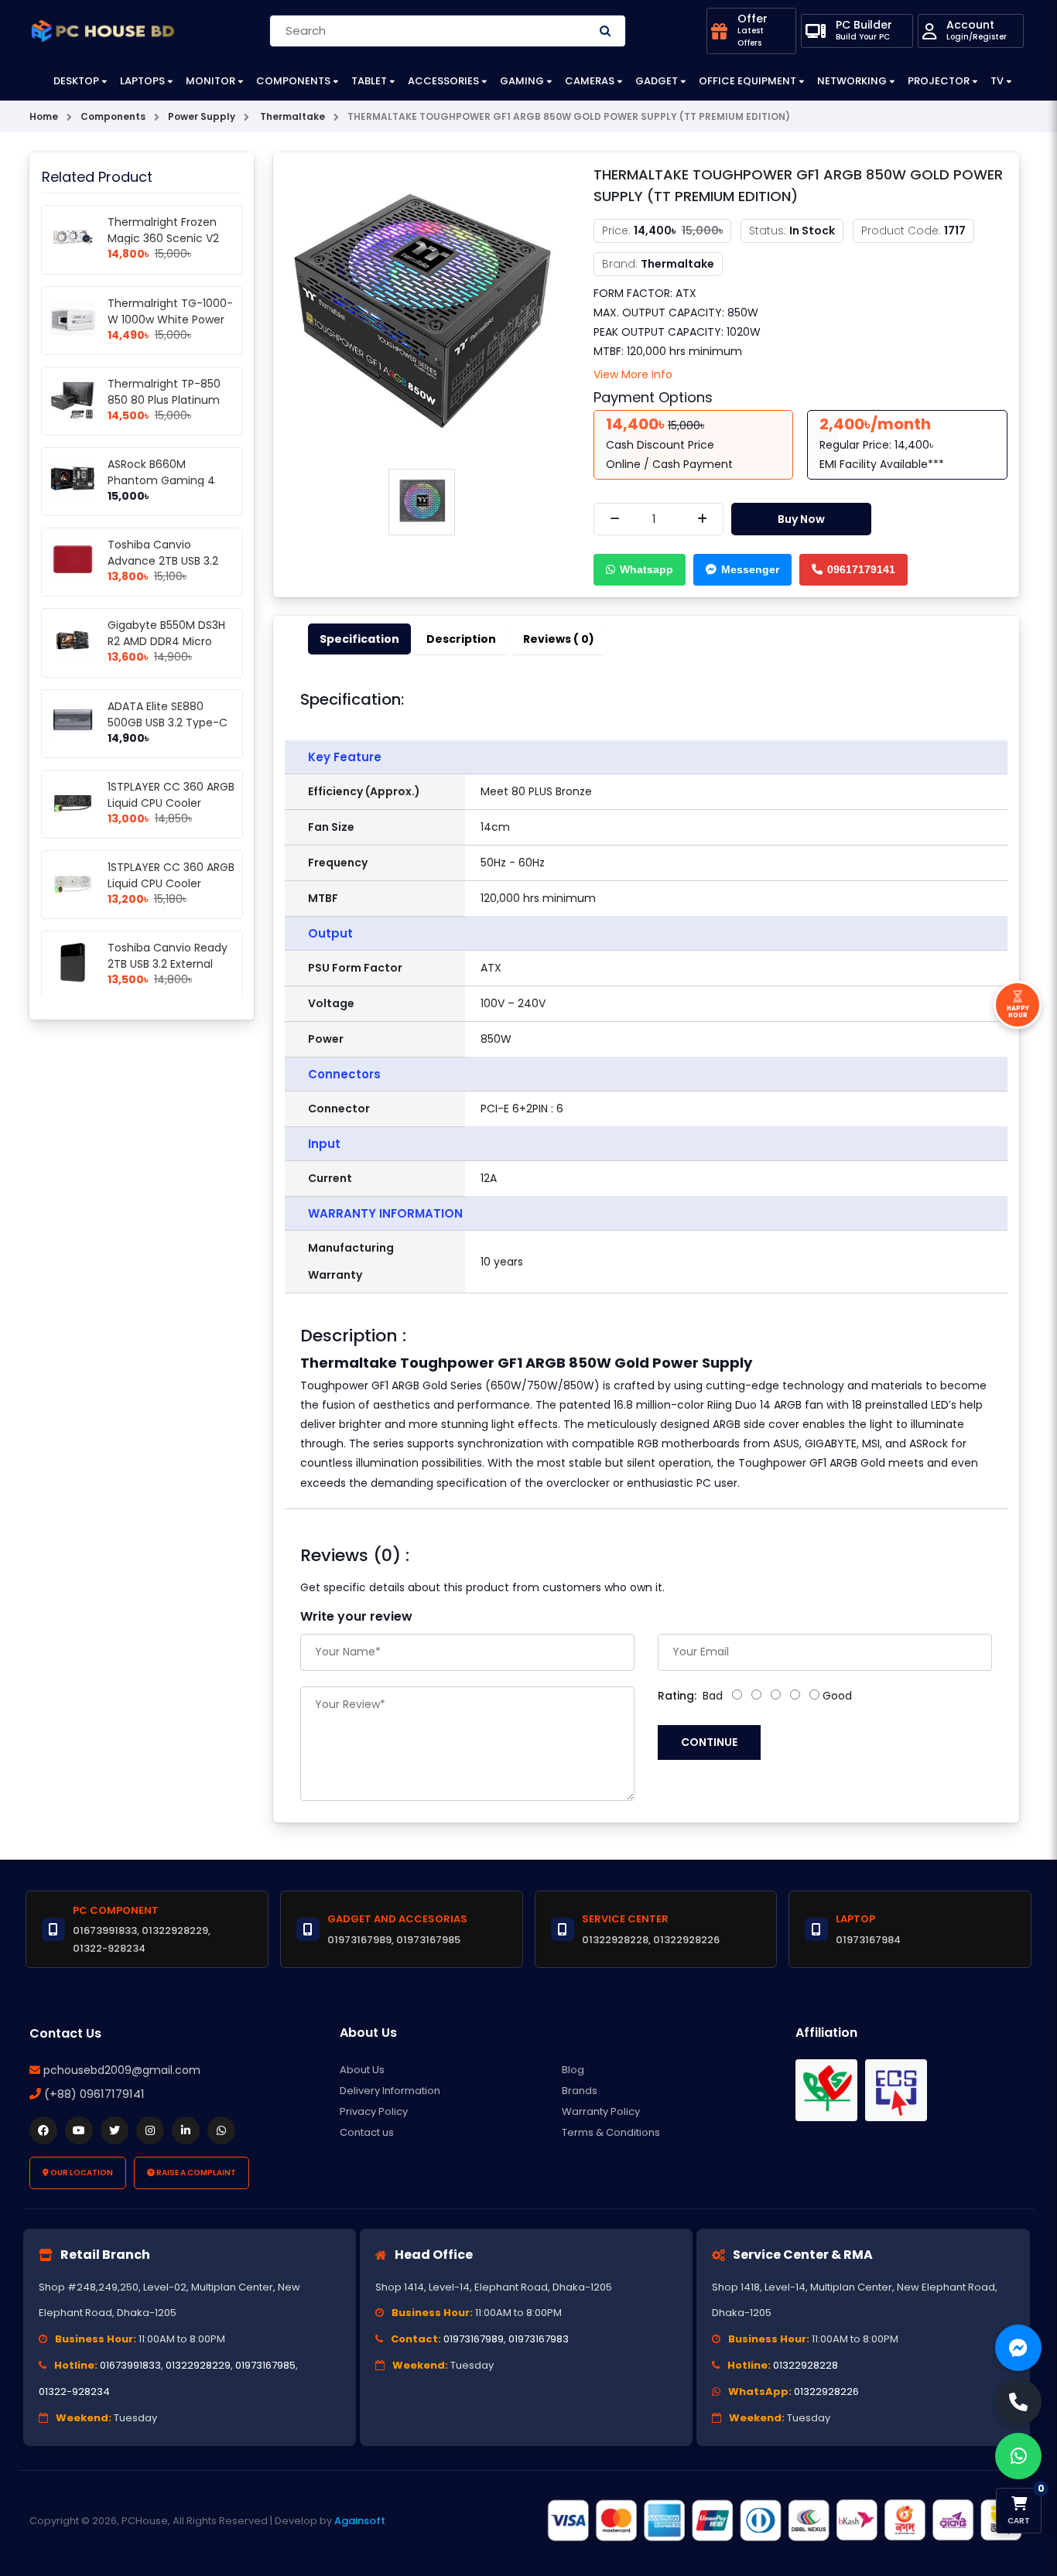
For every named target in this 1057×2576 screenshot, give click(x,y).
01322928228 (806, 2365)
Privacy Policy (374, 2111)
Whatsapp (647, 569)
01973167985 (265, 2365)
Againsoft (360, 2521)
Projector (939, 81)
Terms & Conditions (611, 2132)
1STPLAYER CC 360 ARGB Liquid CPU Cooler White (171, 883)
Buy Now (801, 519)
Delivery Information (390, 2091)
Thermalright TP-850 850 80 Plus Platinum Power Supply (164, 400)
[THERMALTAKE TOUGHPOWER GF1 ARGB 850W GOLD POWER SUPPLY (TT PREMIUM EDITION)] (422, 312)
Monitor (210, 81)
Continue (709, 1742)
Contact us (367, 2132)
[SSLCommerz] (784, 2520)
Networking (852, 81)
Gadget (657, 81)
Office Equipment (747, 81)
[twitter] (115, 2130)
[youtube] (79, 2130)
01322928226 (826, 2392)
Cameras (590, 81)
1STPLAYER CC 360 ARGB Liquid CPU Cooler (171, 795)
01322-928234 (74, 2392)
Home (44, 116)
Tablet (369, 81)
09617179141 (861, 569)
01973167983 (539, 2339)
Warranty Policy (601, 2111)
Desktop (76, 81)
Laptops (142, 81)
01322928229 (198, 2365)
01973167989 (474, 2339)
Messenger (750, 569)
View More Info (633, 374)
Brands (580, 2091)
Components (293, 81)
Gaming (522, 81)
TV (997, 81)
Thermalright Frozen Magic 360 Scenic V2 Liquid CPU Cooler (163, 238)
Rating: (677, 1696)
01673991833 (130, 2365)
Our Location (81, 2173)
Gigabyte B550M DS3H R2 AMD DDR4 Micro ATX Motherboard (166, 641)
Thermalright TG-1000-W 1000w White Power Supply (170, 319)
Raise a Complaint (195, 2173)
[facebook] (43, 2130)
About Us (362, 2070)
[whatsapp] (221, 2130)
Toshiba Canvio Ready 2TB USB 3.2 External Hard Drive (168, 964)
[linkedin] (186, 2130)
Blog (573, 2070)
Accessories (443, 81)
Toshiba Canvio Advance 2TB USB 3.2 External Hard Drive (163, 561)
